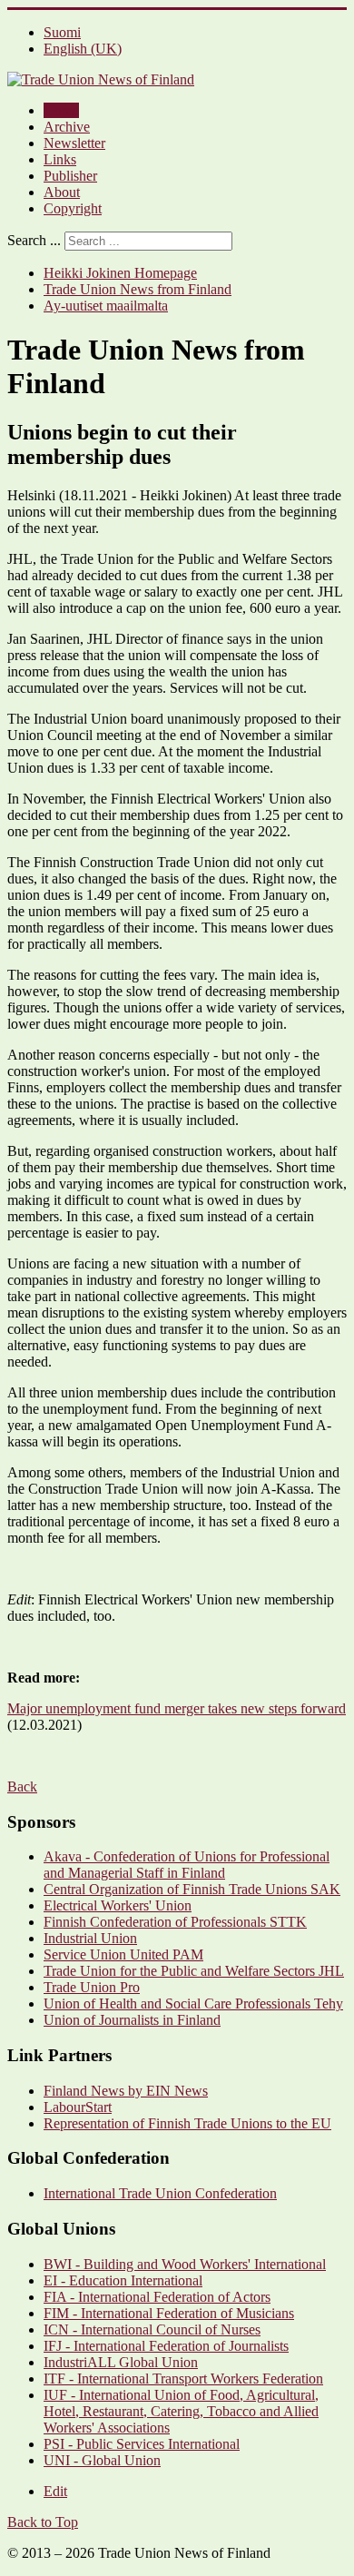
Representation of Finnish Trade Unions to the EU (187, 2123)
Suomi (62, 32)
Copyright (73, 208)
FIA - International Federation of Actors (157, 2297)
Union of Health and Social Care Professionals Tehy (193, 2004)
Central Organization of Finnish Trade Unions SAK (192, 1889)
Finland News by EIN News (126, 2091)
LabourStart (78, 2107)
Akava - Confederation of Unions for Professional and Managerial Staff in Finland (187, 1865)
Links (60, 159)
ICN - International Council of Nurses (152, 2329)
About (62, 192)
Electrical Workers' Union (118, 1905)
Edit (55, 2491)
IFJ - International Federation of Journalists (166, 2346)
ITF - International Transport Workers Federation (183, 2379)
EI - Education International (123, 2280)
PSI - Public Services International (142, 2444)
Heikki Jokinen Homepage (120, 273)
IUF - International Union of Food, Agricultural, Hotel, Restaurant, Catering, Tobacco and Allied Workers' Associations (181, 2411)
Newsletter (74, 143)
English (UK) (83, 49)
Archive (67, 127)
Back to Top (43, 2522)
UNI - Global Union (102, 2460)
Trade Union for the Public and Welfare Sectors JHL (194, 1971)
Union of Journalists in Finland (132, 2020)
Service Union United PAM (123, 1954)
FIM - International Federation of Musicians (169, 2313)
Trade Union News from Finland (138, 289)
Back (22, 1786)
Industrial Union (90, 1938)
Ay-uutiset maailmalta (106, 306)
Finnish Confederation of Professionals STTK (175, 1922)
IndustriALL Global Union (121, 2362)
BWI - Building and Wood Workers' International (185, 2264)
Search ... (34, 240)
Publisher (70, 176)
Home (61, 110)
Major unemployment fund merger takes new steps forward (177, 1708)
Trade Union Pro (92, 1987)
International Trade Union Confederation (160, 2193)
